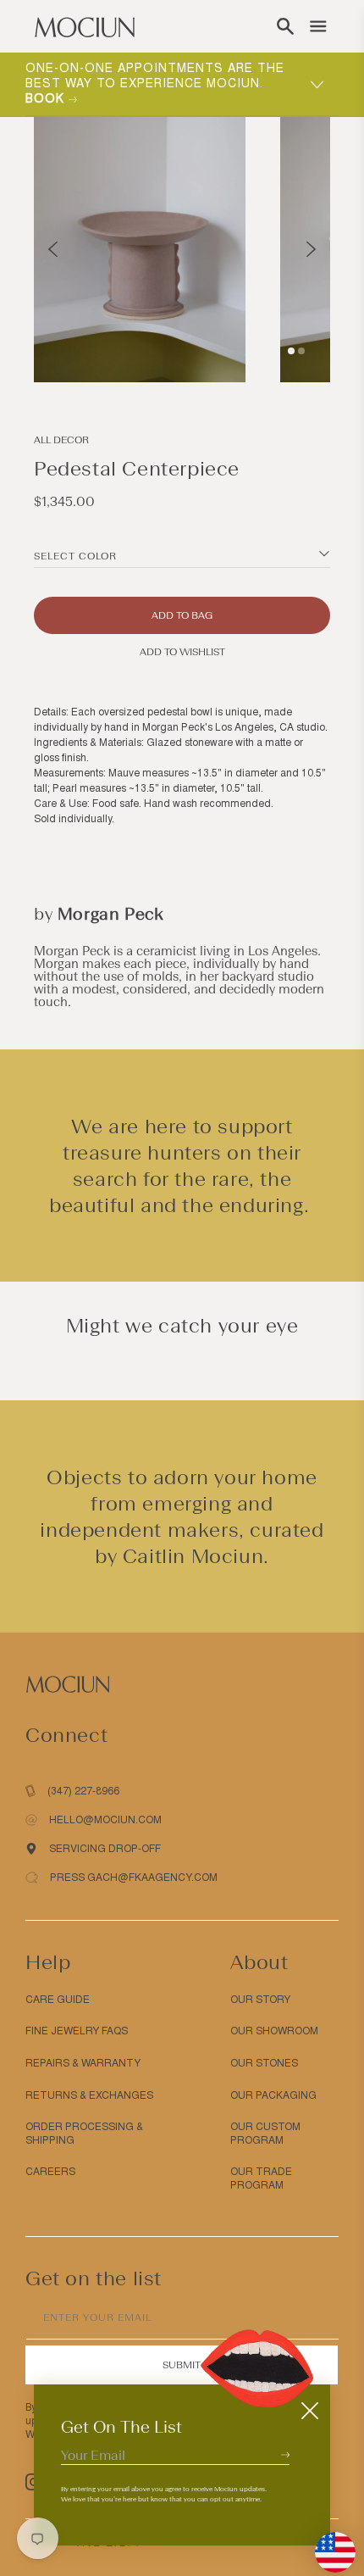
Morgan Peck (111, 914)
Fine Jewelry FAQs (77, 2031)
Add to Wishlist (182, 652)
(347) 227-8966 (83, 1791)
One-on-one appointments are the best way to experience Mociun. (155, 83)
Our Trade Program (261, 2178)
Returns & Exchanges (89, 2095)
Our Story (260, 2000)
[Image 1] (291, 351)
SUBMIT (182, 2365)
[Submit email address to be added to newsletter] (285, 2454)
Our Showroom (274, 2031)
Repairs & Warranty (83, 2063)
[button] (285, 26)
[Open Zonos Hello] (327, 2544)
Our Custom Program (265, 2134)
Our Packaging (273, 2095)
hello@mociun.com (105, 1820)
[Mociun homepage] (85, 26)
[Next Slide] (311, 249)
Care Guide (58, 2000)
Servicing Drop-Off (105, 1849)
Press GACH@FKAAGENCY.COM (134, 1878)
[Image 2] (301, 351)
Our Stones (264, 2063)
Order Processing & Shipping (84, 2134)
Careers (50, 2172)
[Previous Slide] (53, 249)
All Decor (61, 440)
